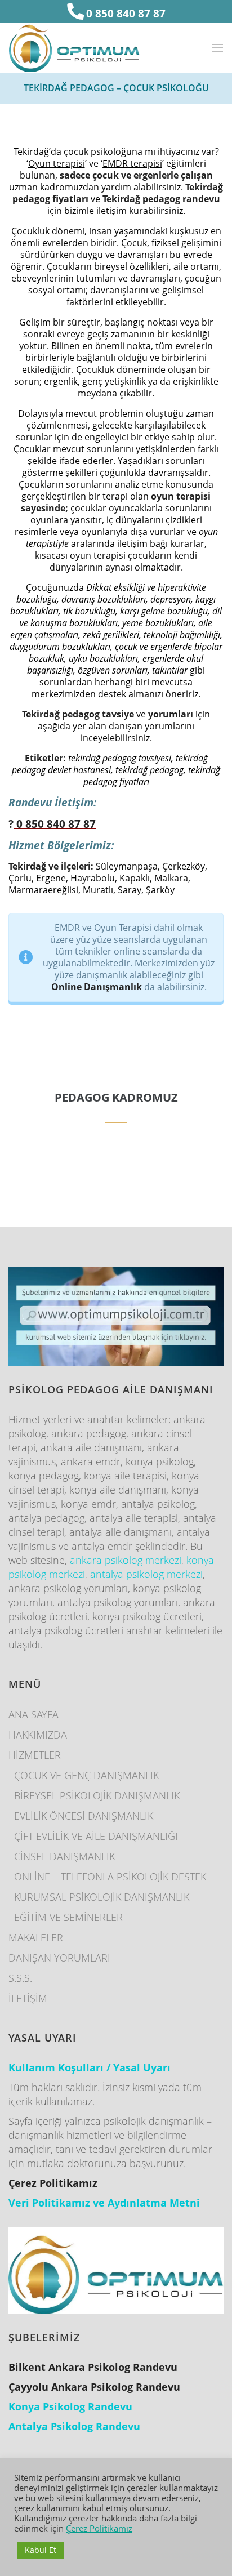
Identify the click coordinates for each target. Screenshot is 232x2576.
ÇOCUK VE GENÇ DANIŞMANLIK (86, 1775)
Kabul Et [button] (41, 2550)
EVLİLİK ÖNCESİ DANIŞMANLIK (84, 1816)
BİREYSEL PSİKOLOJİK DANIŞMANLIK (97, 1795)
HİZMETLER (35, 1755)
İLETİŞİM (28, 1998)
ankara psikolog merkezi (126, 1560)
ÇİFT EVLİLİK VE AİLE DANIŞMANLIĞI (96, 1836)
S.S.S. (20, 1978)
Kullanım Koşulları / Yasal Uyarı (90, 2067)
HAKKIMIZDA (38, 1735)
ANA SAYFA (34, 1714)
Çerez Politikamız (99, 2528)
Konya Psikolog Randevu (70, 2406)
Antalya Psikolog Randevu (74, 2426)
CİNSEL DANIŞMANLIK (64, 1856)
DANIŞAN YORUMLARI (59, 1958)
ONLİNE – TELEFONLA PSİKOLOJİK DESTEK (110, 1877)
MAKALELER (36, 1937)
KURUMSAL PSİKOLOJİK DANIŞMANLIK (102, 1897)
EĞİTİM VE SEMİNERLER (68, 1917)
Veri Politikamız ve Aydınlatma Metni (104, 2203)
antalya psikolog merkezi (146, 1574)
